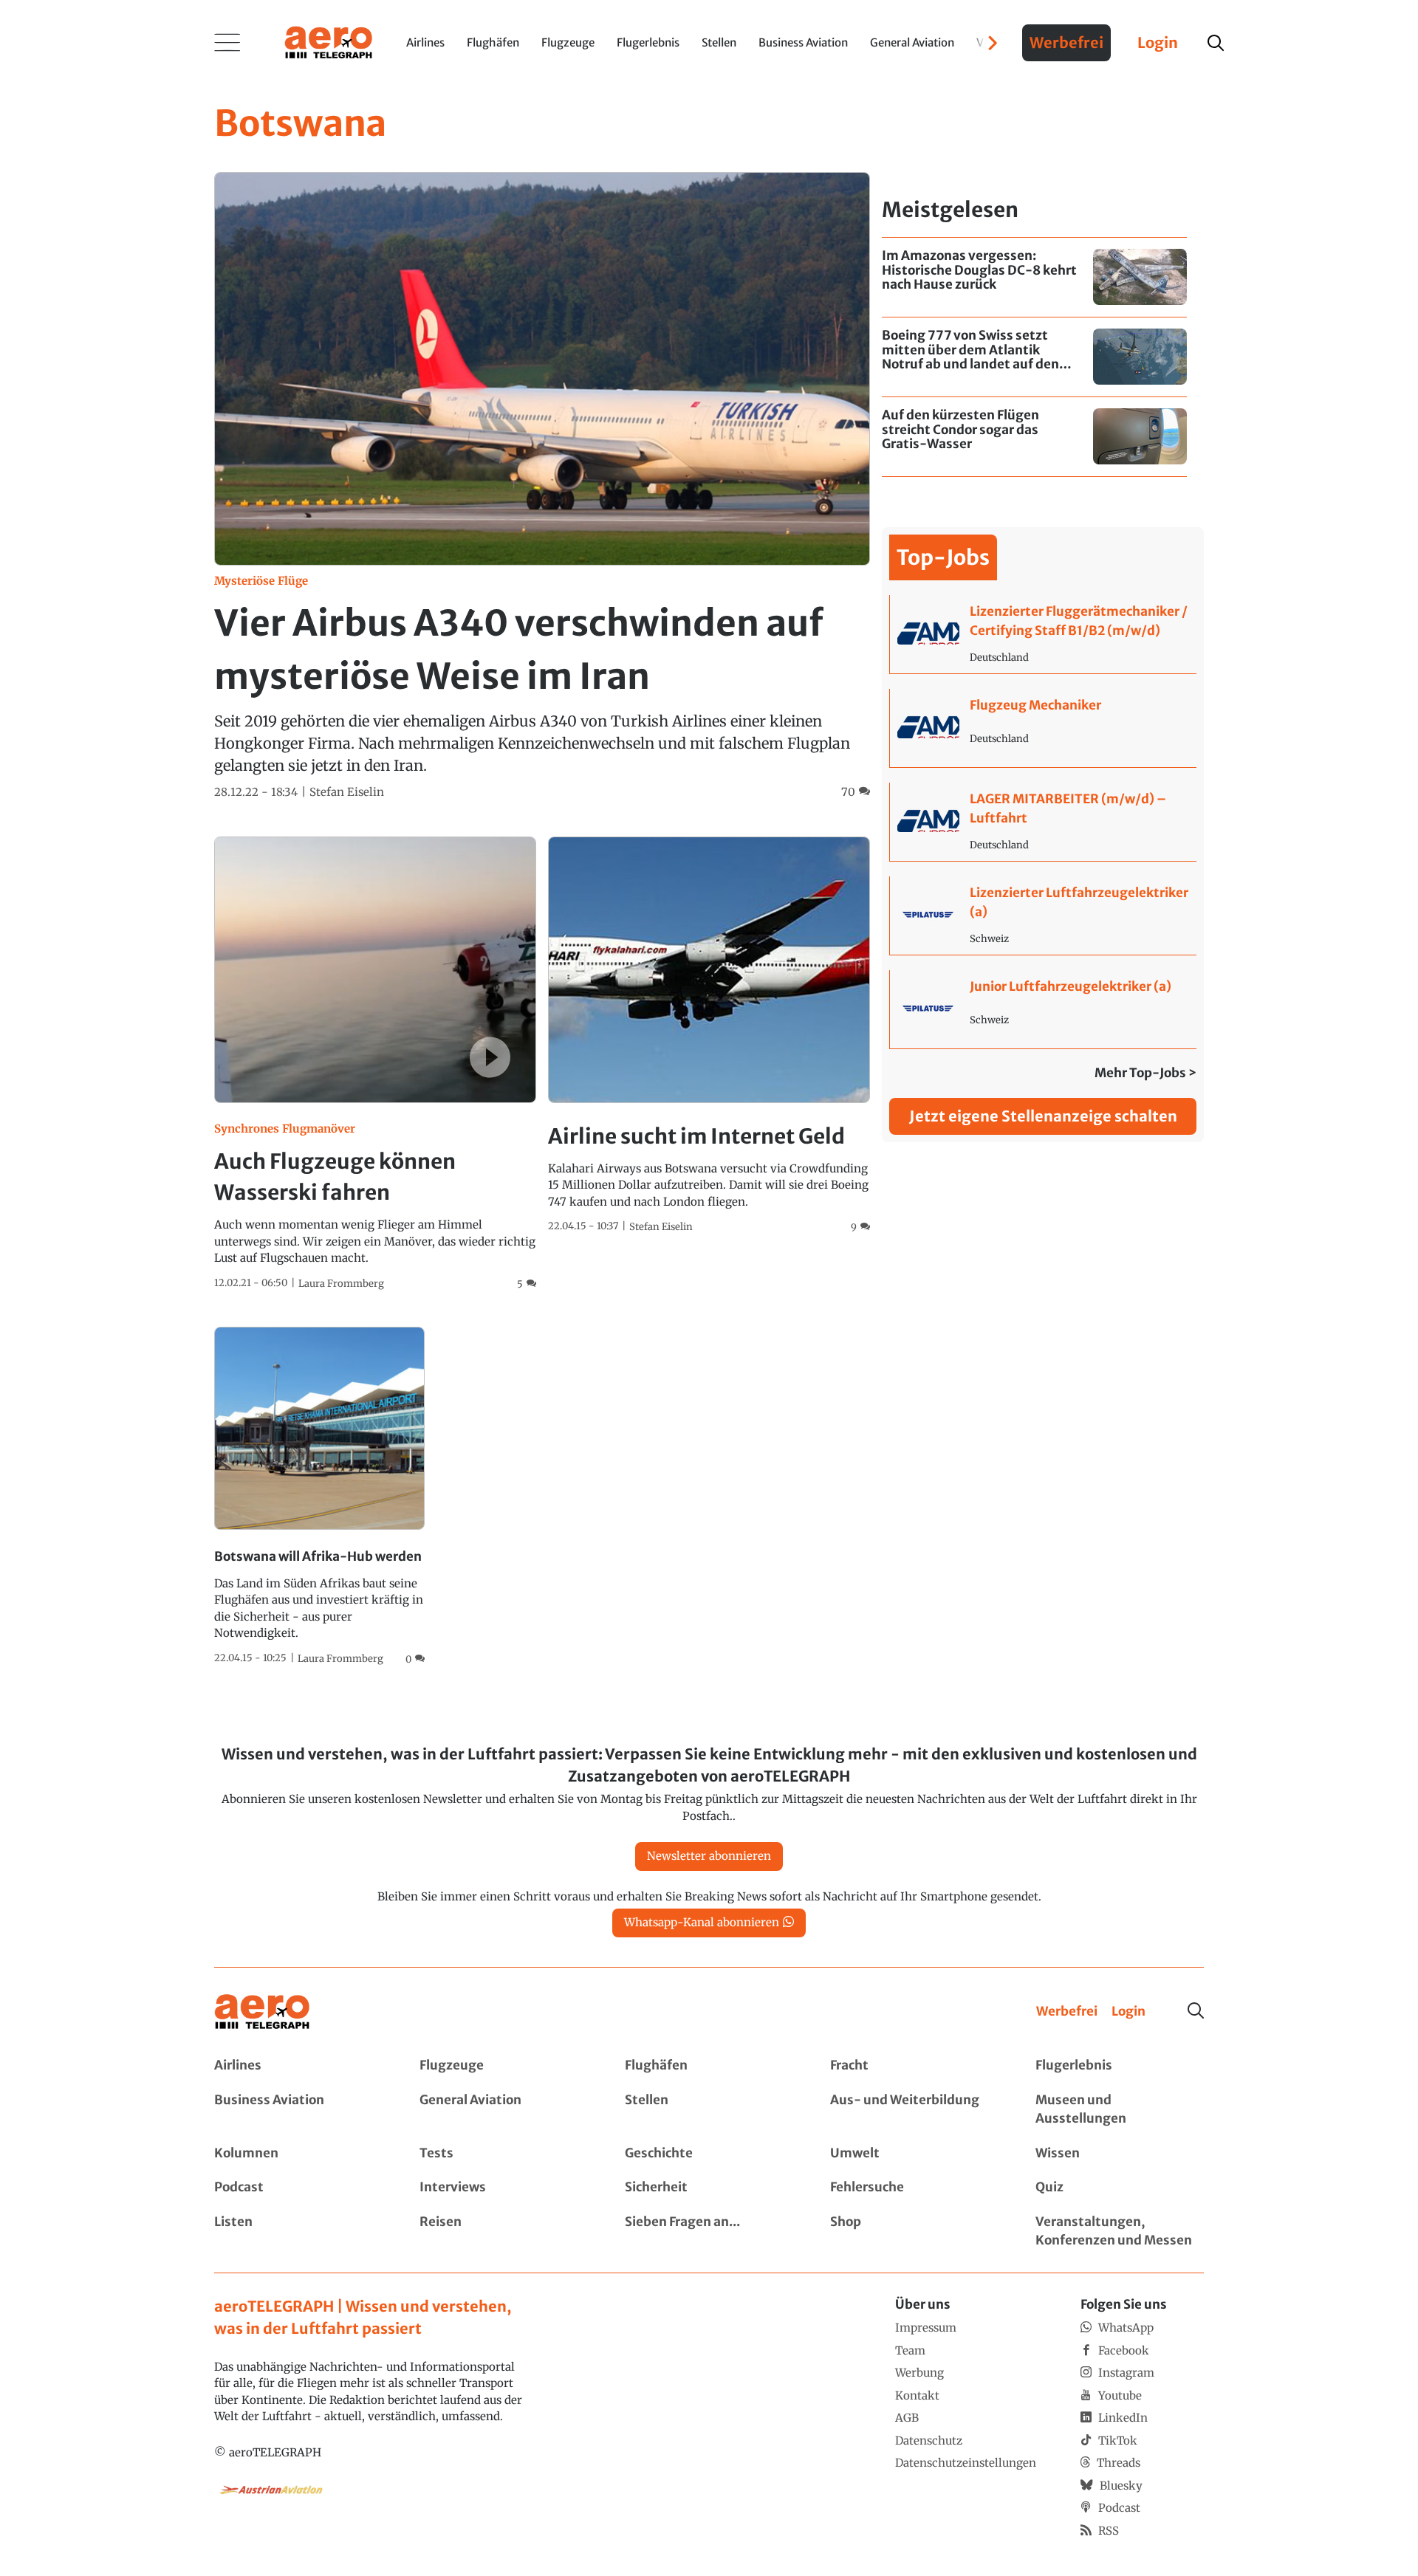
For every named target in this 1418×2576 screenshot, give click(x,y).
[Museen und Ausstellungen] (1120, 2110)
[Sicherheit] (709, 2188)
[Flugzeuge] (504, 2066)
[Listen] (298, 2232)
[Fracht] (914, 2066)
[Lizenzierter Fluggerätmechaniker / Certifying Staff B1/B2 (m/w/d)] (1043, 634)
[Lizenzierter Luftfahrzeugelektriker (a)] (1043, 916)
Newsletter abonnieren (709, 1856)
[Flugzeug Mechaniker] (1043, 728)
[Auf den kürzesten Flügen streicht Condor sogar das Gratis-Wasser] (1034, 437)
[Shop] (914, 2232)
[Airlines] (298, 2066)
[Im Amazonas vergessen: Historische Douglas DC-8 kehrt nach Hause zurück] (1034, 277)
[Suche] (1196, 2010)
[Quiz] (1120, 2188)
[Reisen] (504, 2232)
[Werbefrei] (1067, 2012)
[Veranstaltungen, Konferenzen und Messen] (1120, 2232)
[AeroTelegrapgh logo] (262, 2012)
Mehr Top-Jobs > (1145, 1073)
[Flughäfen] (709, 2066)
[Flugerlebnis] (1120, 2066)
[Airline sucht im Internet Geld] (709, 1036)
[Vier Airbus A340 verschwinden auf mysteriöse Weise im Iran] (542, 486)
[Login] (1128, 2012)
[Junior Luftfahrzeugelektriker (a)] (1043, 1009)
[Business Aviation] (298, 2110)
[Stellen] (709, 2110)
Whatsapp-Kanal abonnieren (702, 1922)
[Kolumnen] (298, 2154)
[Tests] (504, 2154)
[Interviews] (504, 2188)
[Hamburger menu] (227, 43)
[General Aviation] (504, 2110)
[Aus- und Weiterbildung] (914, 2110)
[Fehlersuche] (914, 2188)
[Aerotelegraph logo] (329, 41)
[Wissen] (1120, 2154)
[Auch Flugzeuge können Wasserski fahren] (375, 1064)
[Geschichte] (709, 2154)
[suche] (1216, 43)
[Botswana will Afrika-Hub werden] (319, 1497)
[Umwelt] (914, 2154)
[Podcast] (298, 2188)
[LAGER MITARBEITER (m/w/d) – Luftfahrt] (1043, 822)
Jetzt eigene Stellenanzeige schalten (1043, 1116)
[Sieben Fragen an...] (709, 2232)
